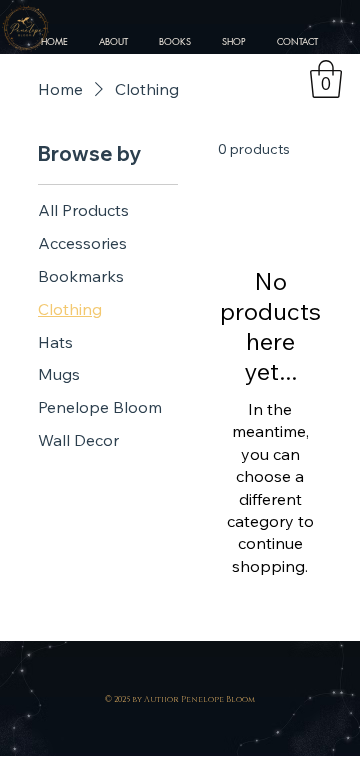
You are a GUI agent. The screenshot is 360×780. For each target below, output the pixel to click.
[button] (326, 79)
